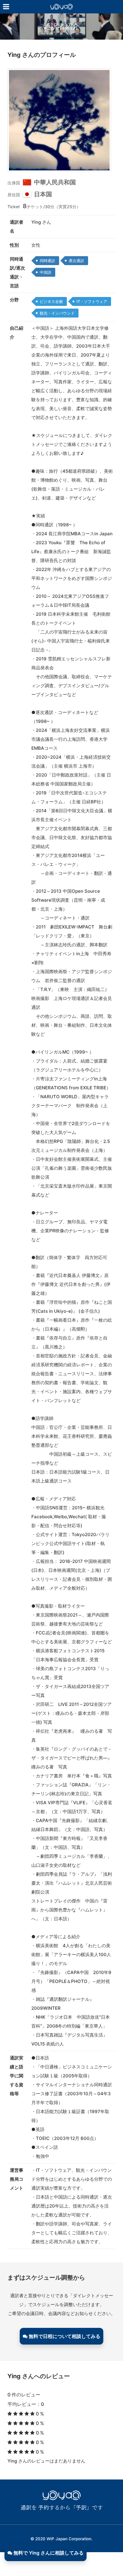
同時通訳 (47, 261)
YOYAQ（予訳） (61, 13)
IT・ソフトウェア (92, 301)
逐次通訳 (76, 261)
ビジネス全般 (51, 301)
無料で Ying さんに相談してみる (48, 2553)
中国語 (46, 272)
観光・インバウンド (57, 313)
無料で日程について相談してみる (64, 2336)
